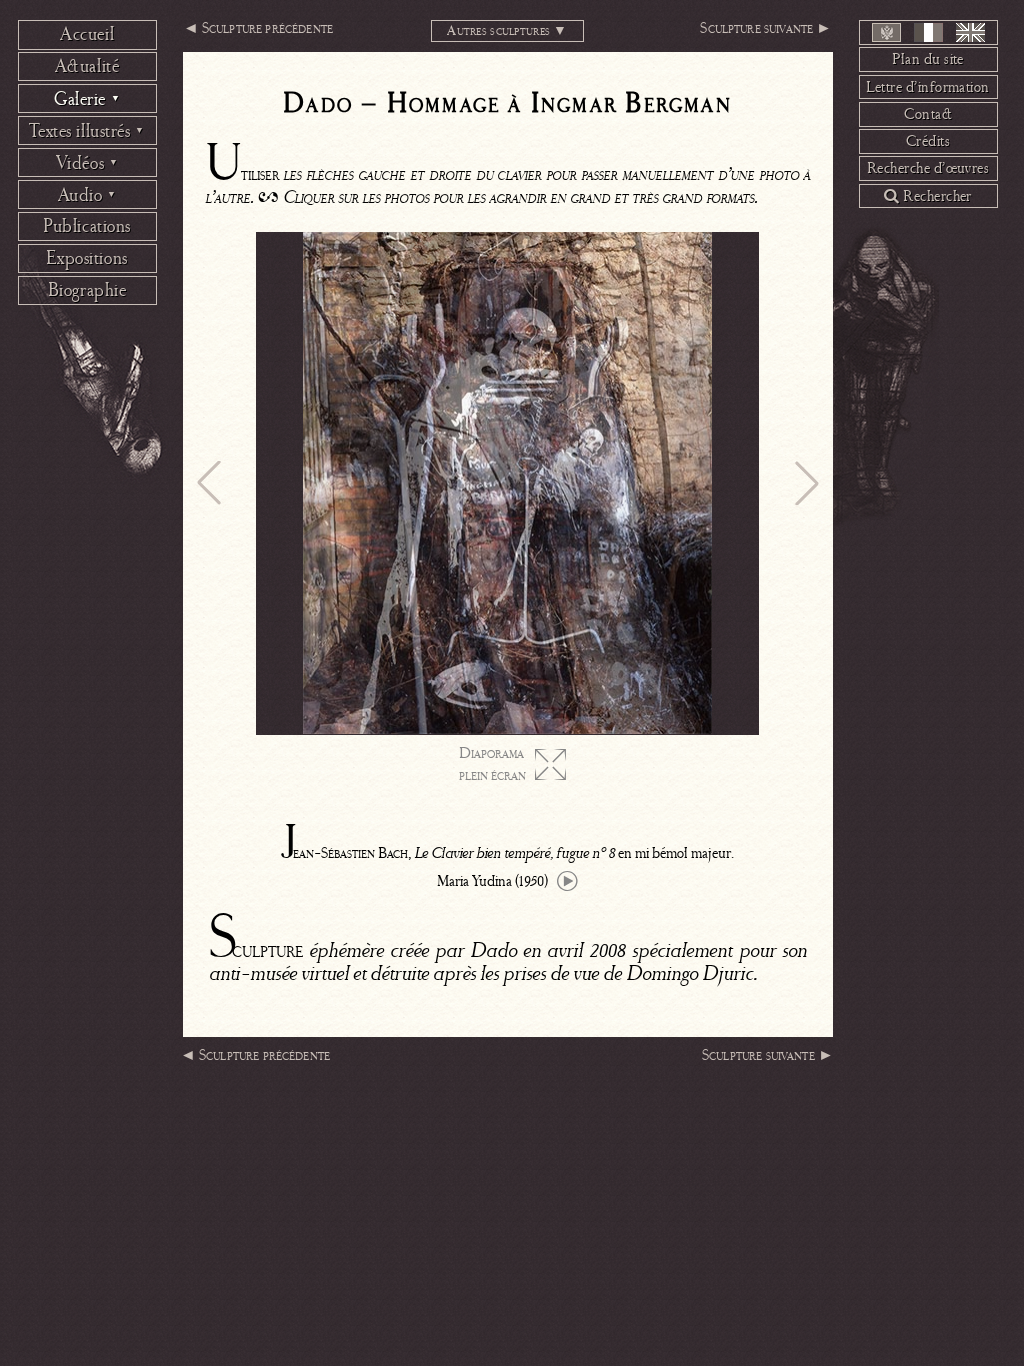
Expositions (86, 258)
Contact (928, 114)
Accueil (87, 34)
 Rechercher (928, 196)
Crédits (928, 141)
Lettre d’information (928, 87)
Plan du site (928, 59)
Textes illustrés (86, 131)
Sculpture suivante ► (766, 28)
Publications (87, 226)
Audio (87, 195)
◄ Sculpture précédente (258, 28)
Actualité (87, 66)
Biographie (87, 290)
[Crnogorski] (886, 32)
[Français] (928, 32)
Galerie (87, 99)
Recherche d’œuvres (928, 168)
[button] (209, 483)
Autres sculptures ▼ (507, 30)
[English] (970, 32)
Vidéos (87, 163)
